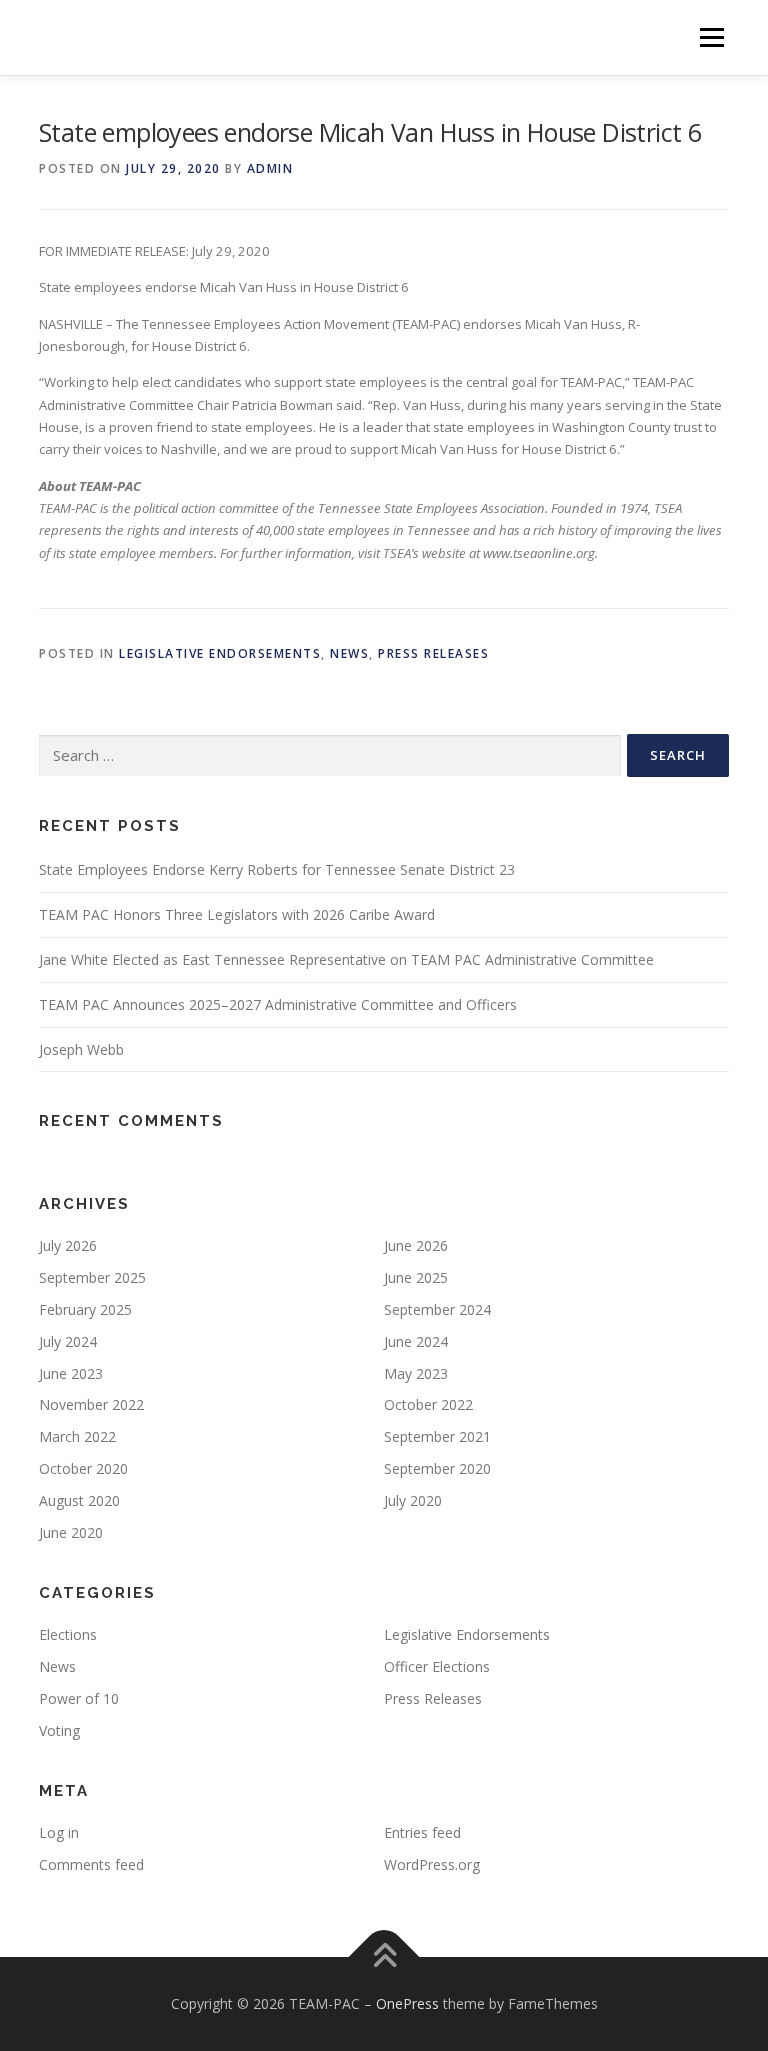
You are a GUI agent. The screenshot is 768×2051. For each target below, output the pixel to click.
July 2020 (413, 1500)
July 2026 (68, 1245)
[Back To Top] (384, 1957)
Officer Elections (437, 1666)
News (349, 653)
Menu (711, 37)
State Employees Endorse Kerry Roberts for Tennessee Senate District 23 (277, 869)
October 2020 (83, 1468)
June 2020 (71, 1532)
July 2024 (68, 1341)
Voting (59, 1730)
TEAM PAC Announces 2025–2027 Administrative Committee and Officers (278, 1004)
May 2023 (416, 1373)
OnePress (407, 2003)
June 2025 (416, 1277)
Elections (68, 1634)
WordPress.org (432, 1864)
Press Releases (433, 653)
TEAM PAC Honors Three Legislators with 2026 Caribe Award (237, 914)
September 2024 (437, 1309)
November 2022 (91, 1404)
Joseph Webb (81, 1049)
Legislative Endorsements (220, 653)
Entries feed (422, 1832)
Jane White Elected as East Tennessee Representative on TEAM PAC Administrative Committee (346, 959)
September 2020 (437, 1468)
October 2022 (428, 1404)
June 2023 (71, 1373)
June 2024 (416, 1341)
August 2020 (79, 1500)
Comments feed (91, 1864)
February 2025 (85, 1309)
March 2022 (77, 1436)
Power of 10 (79, 1698)
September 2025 (92, 1277)
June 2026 (416, 1245)
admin (270, 168)
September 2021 (437, 1436)
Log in (59, 1832)
